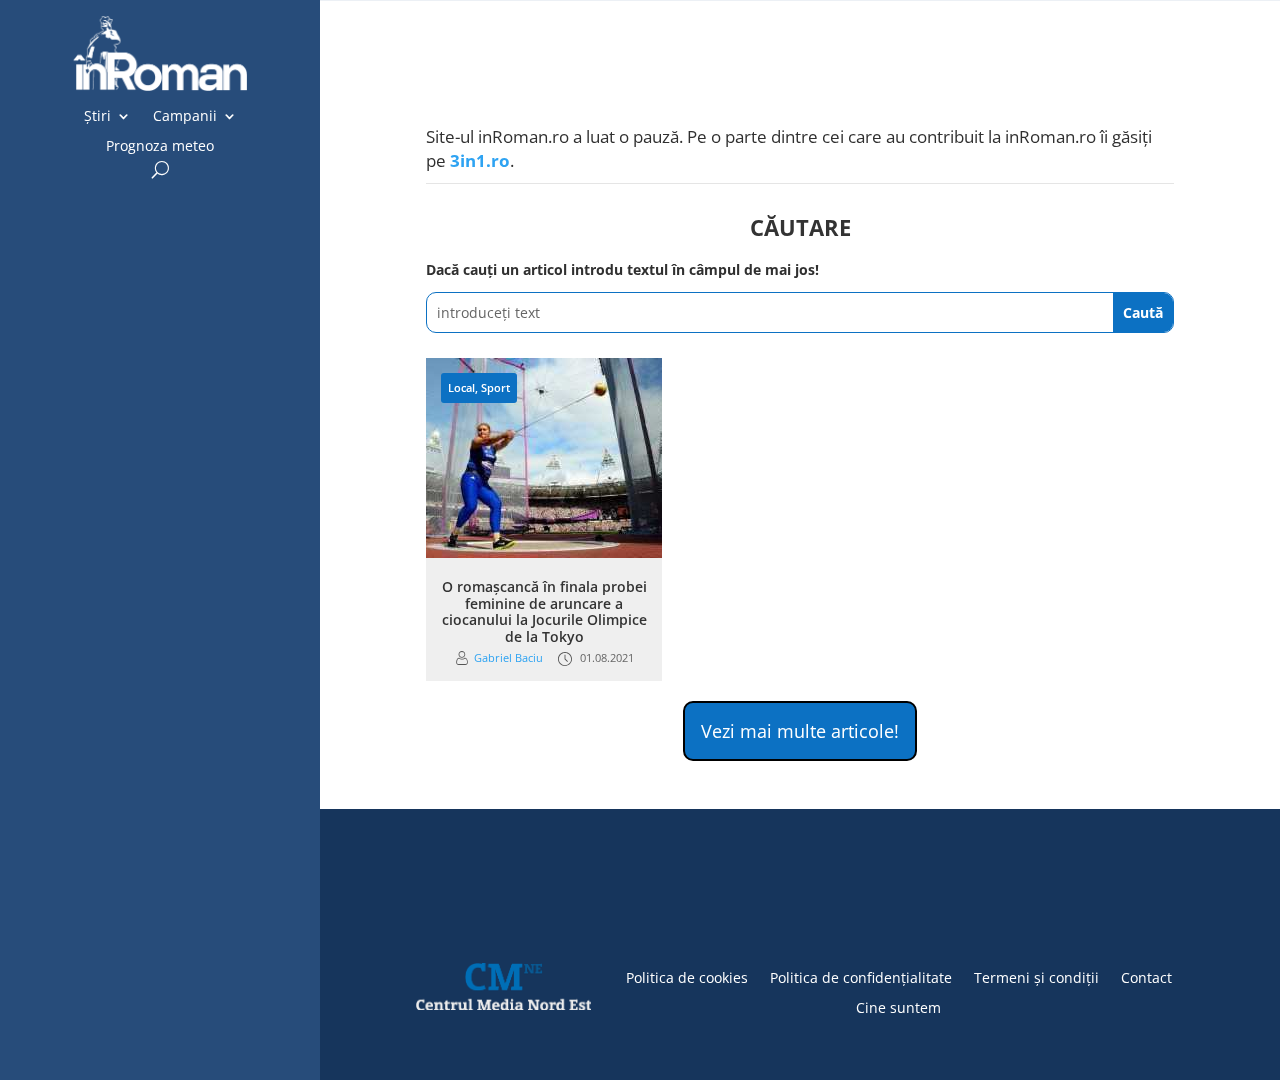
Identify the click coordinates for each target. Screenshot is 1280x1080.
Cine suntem (898, 1006)
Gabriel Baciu (508, 657)
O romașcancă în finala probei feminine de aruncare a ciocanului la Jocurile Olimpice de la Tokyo (544, 611)
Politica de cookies (687, 976)
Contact (1146, 976)
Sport (495, 387)
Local (461, 387)
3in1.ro (480, 160)
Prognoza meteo (160, 147)
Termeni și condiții (1036, 976)
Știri (97, 117)
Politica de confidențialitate (861, 976)
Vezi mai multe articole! (800, 731)
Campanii (185, 117)
